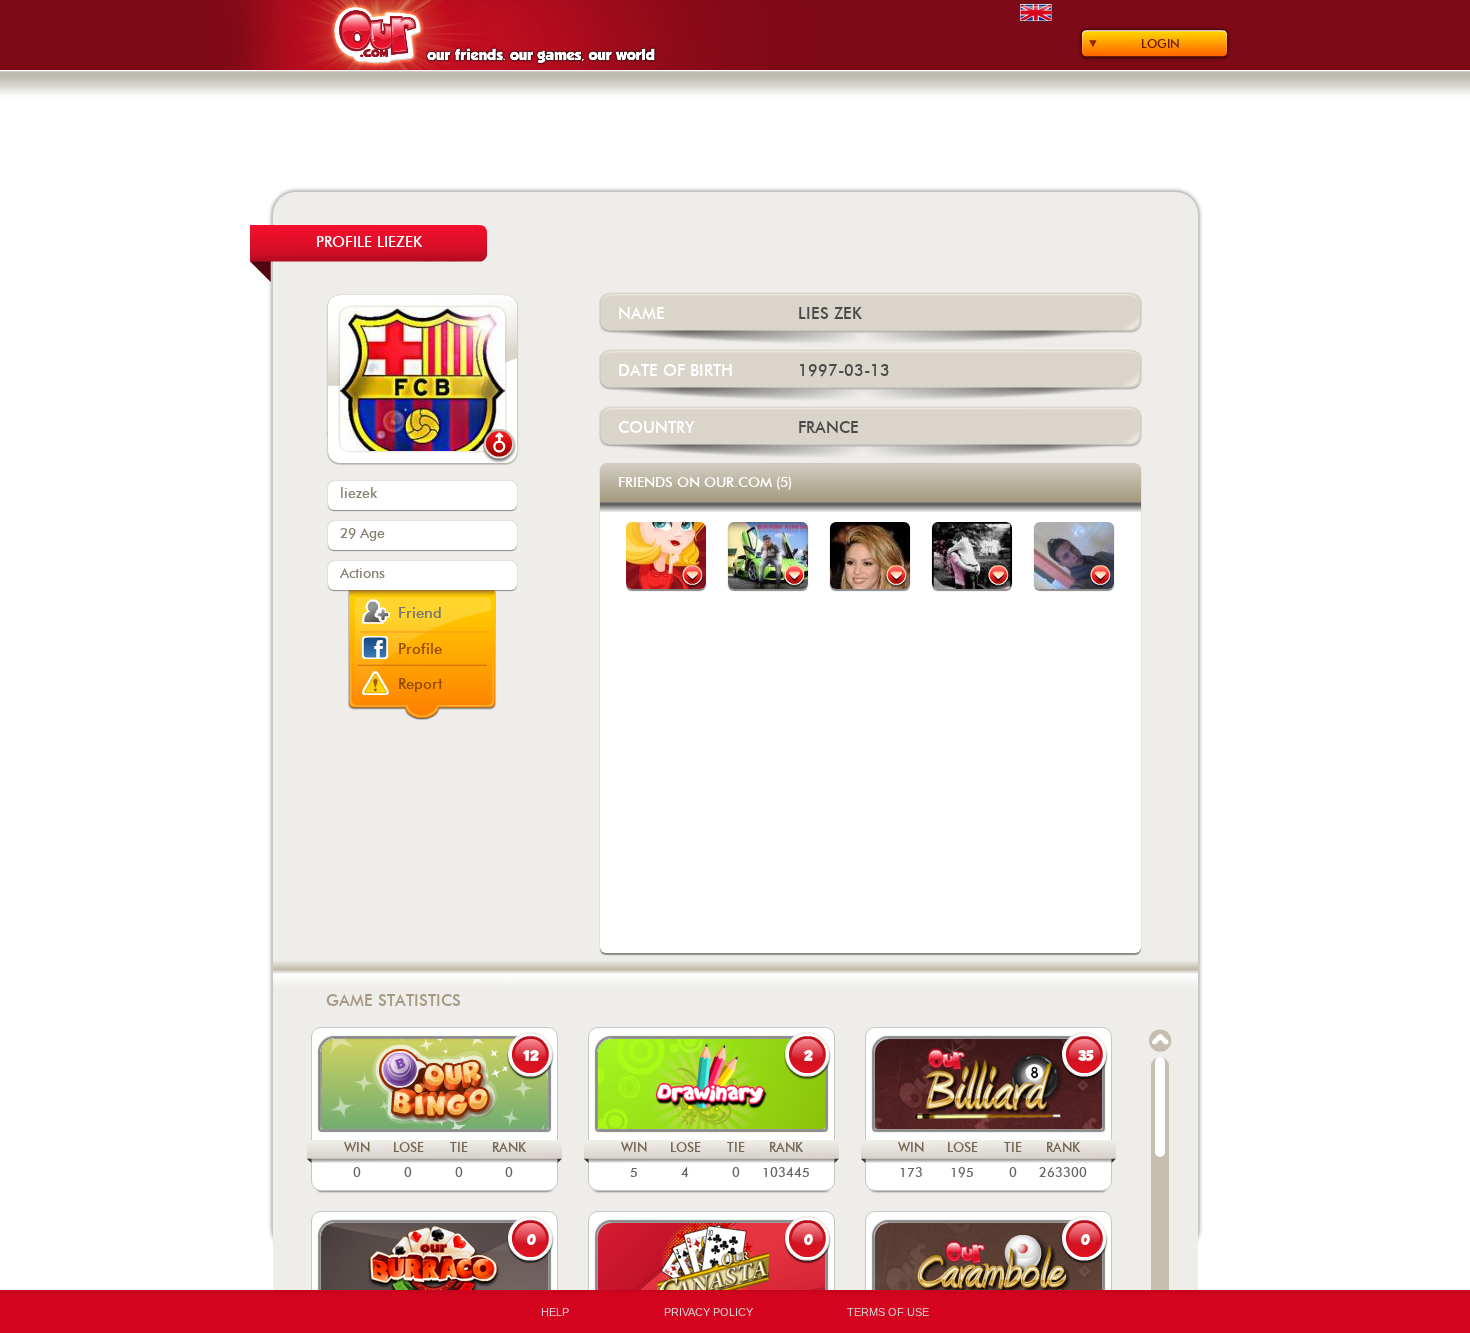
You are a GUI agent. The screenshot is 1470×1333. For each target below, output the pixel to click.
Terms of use (888, 1312)
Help (555, 1312)
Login (1160, 44)
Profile (420, 649)
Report (420, 684)
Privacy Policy (708, 1312)
